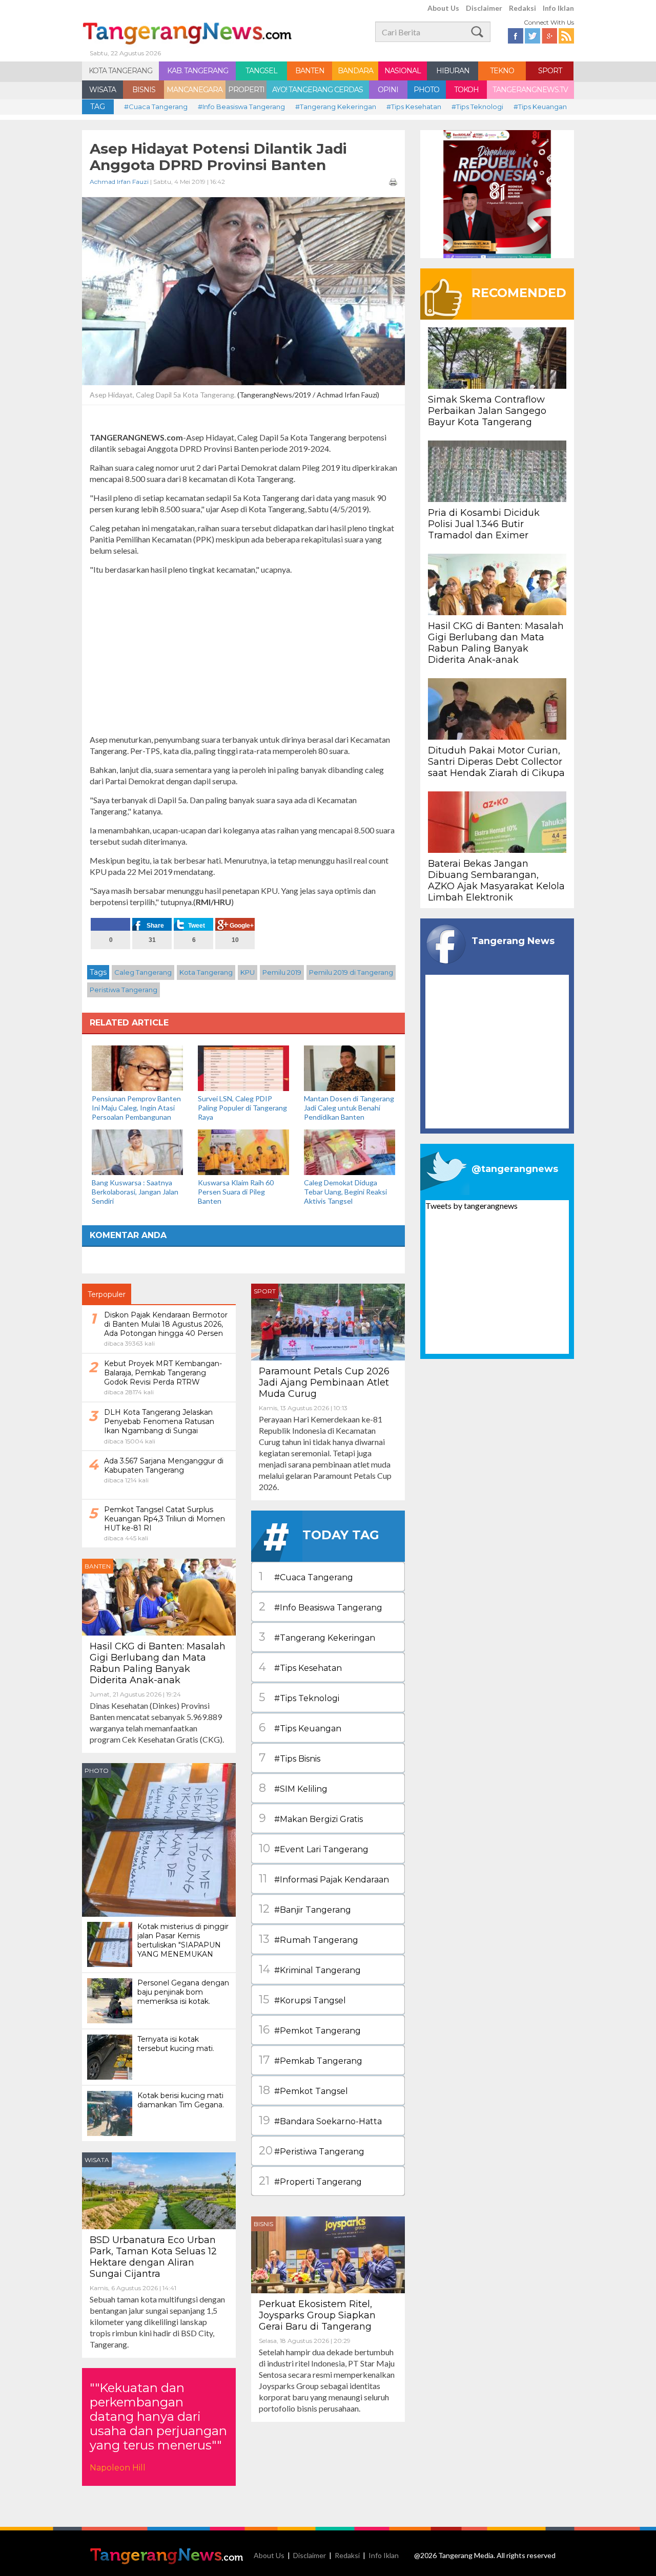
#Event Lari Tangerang (314, 1848)
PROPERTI (246, 90)
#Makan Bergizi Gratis (311, 1818)
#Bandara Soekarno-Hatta (320, 2120)
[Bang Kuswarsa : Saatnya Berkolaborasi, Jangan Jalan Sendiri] (137, 1151)
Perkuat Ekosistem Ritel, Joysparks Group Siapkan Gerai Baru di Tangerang (317, 2315)
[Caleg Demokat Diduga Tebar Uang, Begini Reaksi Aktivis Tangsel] (350, 1151)
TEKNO (502, 71)
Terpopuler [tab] (107, 1294)
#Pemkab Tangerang (311, 2060)
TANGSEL (261, 71)
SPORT (550, 71)
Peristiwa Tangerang (124, 990)
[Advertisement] (243, 655)
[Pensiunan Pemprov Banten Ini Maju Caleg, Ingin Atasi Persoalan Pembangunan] (137, 1067)
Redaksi (522, 8)
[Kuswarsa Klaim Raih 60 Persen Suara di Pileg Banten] (243, 1151)
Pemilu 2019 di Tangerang (351, 972)
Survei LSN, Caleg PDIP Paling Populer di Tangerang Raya (242, 1108)
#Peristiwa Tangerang (312, 2151)
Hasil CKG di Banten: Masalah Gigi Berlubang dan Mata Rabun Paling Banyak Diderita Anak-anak (158, 1663)
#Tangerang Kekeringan (336, 107)
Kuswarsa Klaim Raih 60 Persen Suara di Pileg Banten (236, 1192)
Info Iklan (558, 8)
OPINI (388, 90)
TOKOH (466, 90)
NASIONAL (403, 71)
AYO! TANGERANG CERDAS (317, 90)
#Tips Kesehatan (414, 107)
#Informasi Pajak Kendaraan (324, 1879)
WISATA (102, 90)
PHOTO (426, 90)
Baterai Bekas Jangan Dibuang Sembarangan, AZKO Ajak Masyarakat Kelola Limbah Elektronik (496, 881)
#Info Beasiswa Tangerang (241, 107)
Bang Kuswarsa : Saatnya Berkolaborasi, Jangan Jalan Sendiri (135, 1192)
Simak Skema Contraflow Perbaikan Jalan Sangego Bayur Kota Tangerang (487, 411)
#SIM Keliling (293, 1788)
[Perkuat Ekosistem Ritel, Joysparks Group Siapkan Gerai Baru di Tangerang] (328, 2254)
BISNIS (144, 90)
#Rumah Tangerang (309, 1939)
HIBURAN (453, 71)
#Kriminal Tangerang (310, 1969)
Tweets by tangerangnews (471, 1206)
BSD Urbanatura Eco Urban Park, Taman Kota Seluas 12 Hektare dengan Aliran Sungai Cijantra (153, 2257)
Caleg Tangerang (143, 972)
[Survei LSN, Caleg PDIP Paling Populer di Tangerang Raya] (243, 1067)
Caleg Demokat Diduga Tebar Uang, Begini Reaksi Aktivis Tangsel (345, 1192)
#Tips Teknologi (477, 107)
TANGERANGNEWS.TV (530, 90)
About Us (443, 8)
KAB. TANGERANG (198, 71)
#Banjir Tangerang (305, 1909)
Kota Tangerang (206, 972)
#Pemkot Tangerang (310, 2030)
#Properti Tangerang (310, 2181)
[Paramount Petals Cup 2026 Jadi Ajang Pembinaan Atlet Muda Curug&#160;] (328, 1321)
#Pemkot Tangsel (303, 2090)
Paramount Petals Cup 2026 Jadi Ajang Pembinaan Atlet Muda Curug (324, 1383)
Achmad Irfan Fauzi (119, 182)
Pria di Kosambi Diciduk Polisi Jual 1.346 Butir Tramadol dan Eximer (484, 524)
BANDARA (355, 71)
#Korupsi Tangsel (302, 1999)
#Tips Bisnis (290, 1758)
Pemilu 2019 (282, 972)
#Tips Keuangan (540, 107)
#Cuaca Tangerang (156, 107)
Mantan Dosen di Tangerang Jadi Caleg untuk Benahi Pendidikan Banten (349, 1108)
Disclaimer (484, 8)
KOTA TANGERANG (120, 71)
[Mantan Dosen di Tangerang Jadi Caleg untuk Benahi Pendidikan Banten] (350, 1067)
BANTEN (310, 71)
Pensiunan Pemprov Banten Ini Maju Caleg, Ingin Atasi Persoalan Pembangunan (136, 1108)
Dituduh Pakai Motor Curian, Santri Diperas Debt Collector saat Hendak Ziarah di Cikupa (496, 762)
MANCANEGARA (194, 90)
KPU (248, 972)
